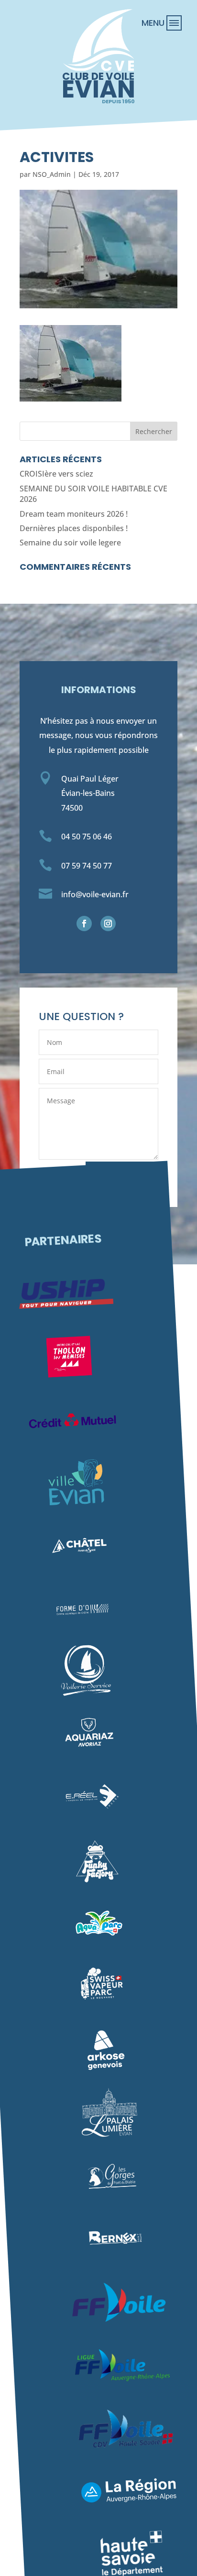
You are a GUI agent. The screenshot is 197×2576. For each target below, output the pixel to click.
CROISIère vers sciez (56, 474)
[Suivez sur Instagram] (108, 924)
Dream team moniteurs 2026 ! (74, 514)
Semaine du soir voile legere (70, 543)
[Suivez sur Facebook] (84, 924)
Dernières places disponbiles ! (74, 528)
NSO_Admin (52, 174)
